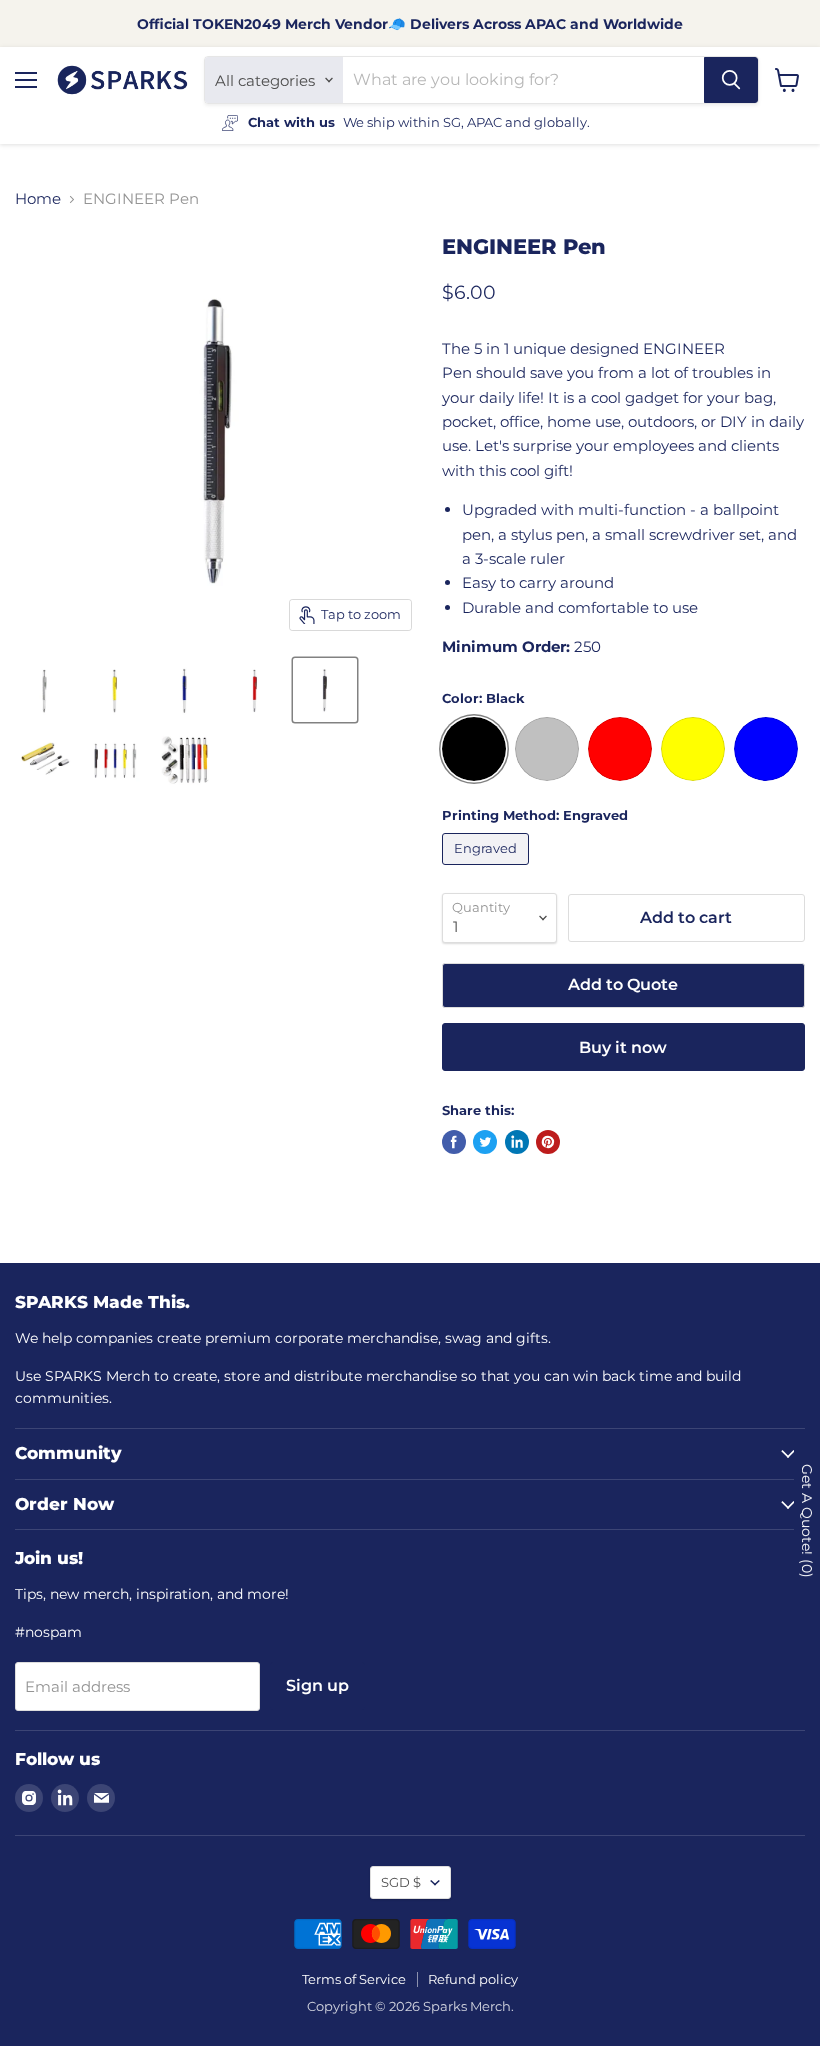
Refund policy (473, 1979)
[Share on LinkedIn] (517, 1142)
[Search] (731, 80)
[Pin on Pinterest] (548, 1142)
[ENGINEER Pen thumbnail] (45, 690)
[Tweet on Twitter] (485, 1142)
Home (38, 198)
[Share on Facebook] (454, 1142)
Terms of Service (354, 1979)
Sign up (317, 1685)
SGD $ (401, 1882)
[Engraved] (488, 869)
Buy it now (623, 1047)
